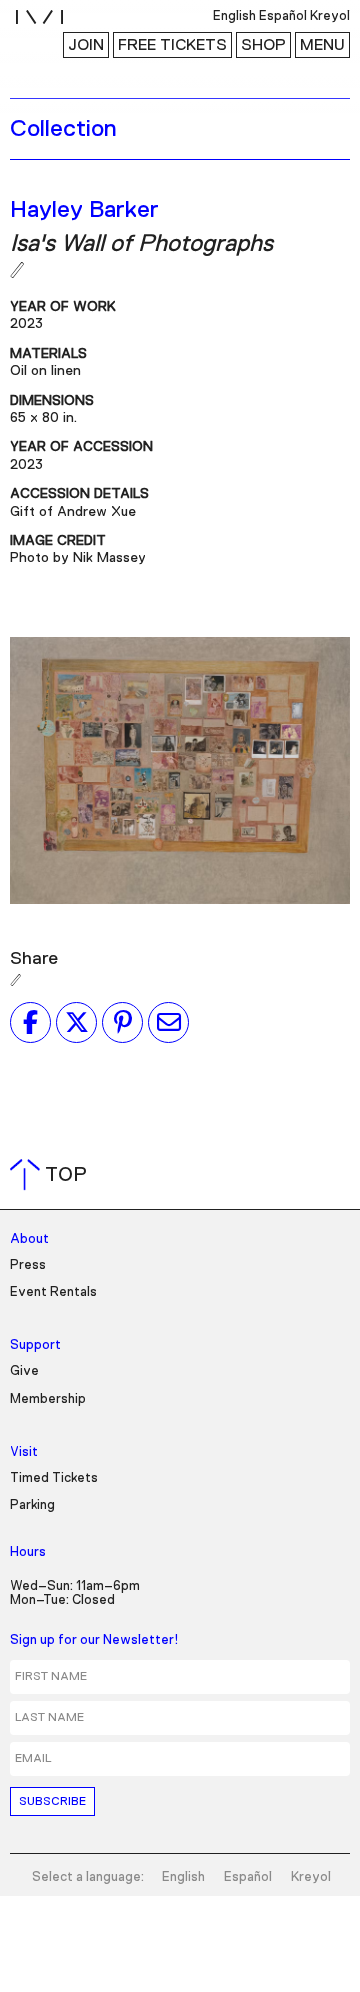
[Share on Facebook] (30, 1022)
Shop (263, 45)
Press (28, 1265)
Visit (24, 1452)
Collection (63, 129)
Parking (32, 1505)
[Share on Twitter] (76, 1022)
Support (35, 1345)
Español (248, 1877)
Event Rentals (53, 1292)
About (29, 1239)
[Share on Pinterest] (122, 1022)
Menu (322, 45)
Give (24, 1371)
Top (52, 1175)
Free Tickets (172, 45)
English (183, 1877)
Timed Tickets (54, 1478)
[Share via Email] (168, 1022)
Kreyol (311, 1877)
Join (86, 45)
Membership (48, 1399)
